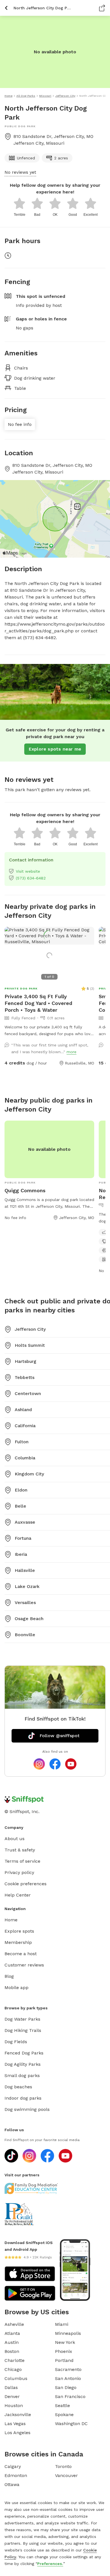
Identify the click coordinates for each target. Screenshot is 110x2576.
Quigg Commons (25, 1190)
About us (15, 1839)
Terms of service (22, 1861)
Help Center (18, 1895)
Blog (9, 1976)
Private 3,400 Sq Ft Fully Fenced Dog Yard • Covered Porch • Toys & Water (38, 1003)
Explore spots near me (55, 749)
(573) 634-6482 (31, 878)
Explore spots (19, 1931)
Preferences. (50, 2564)
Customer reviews (24, 1965)
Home (11, 1920)
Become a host (21, 1954)
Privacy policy (19, 1872)
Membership (18, 1942)
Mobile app (16, 1987)
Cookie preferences (26, 1884)
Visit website (28, 871)
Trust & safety (20, 1850)
